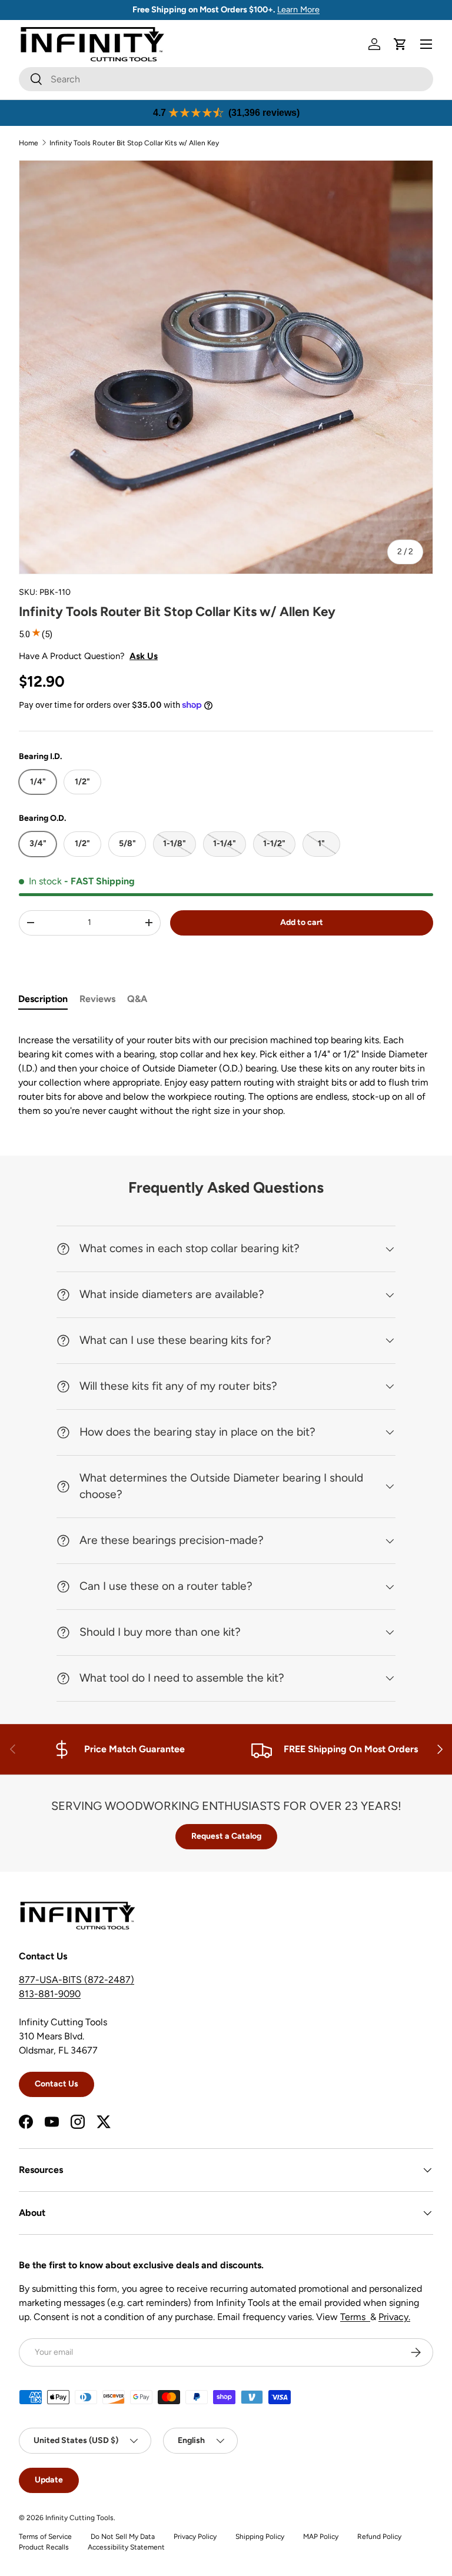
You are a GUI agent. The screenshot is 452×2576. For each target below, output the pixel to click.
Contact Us (56, 2084)
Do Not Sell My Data (123, 2537)
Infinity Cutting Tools (79, 2518)
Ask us (144, 656)
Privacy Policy (195, 2537)
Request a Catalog (226, 1836)
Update (49, 2480)
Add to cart (302, 922)
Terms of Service (45, 2537)
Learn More (298, 9)
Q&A (137, 999)
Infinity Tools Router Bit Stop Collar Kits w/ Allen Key (134, 143)
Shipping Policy (260, 2537)
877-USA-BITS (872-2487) (77, 1980)
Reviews (97, 999)
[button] (400, 44)
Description (43, 999)
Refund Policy (379, 2537)
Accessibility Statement (126, 2547)
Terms (355, 2317)
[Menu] (426, 44)
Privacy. (394, 2317)
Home (29, 143)
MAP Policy (321, 2537)
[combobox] (226, 79)
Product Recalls (44, 2547)
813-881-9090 (50, 1994)
